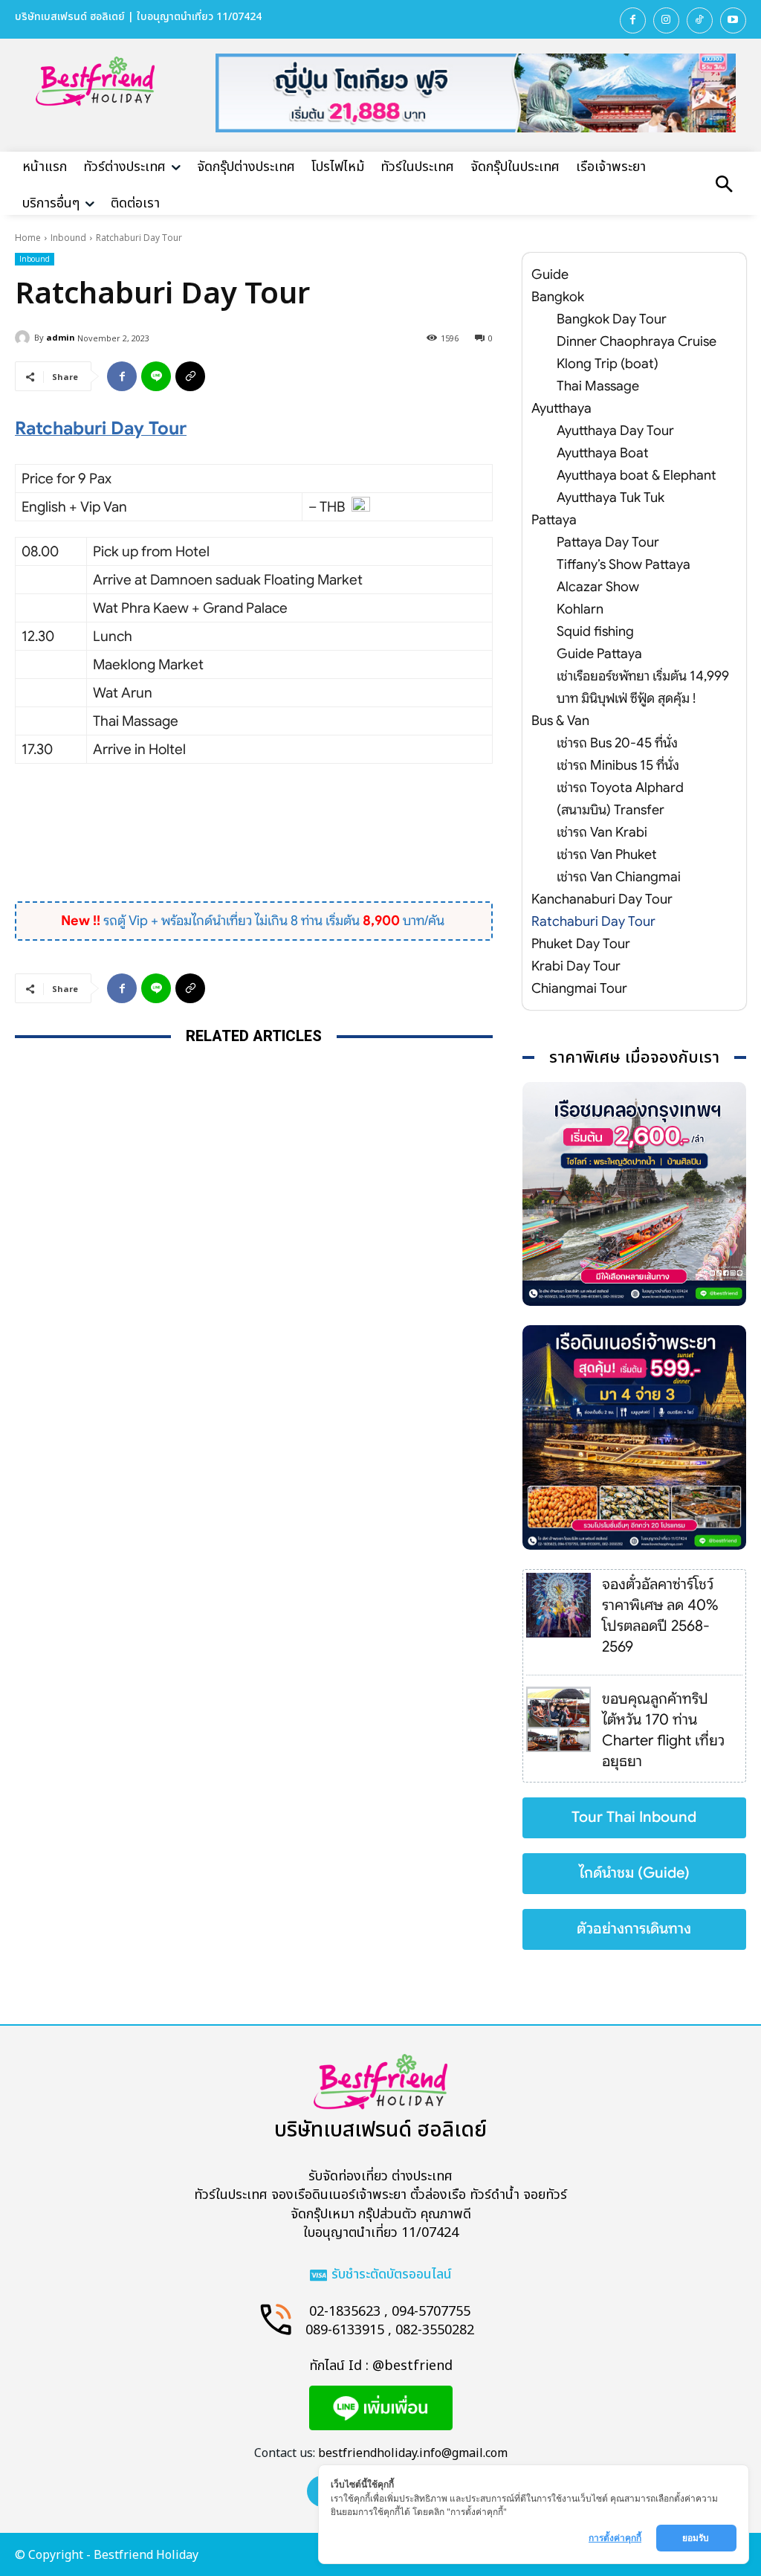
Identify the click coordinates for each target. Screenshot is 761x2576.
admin (61, 337)
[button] (724, 186)
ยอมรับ (697, 2538)
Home (28, 238)
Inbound (68, 238)
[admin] (25, 338)
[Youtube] (733, 20)
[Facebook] (633, 20)
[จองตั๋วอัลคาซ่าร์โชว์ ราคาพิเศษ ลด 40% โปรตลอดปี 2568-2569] (558, 1605)
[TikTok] (700, 20)
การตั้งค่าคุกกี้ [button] (615, 2538)
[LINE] (156, 376)
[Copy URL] (190, 376)
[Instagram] (666, 20)
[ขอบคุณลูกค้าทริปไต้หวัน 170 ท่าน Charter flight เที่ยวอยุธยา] (558, 1719)
